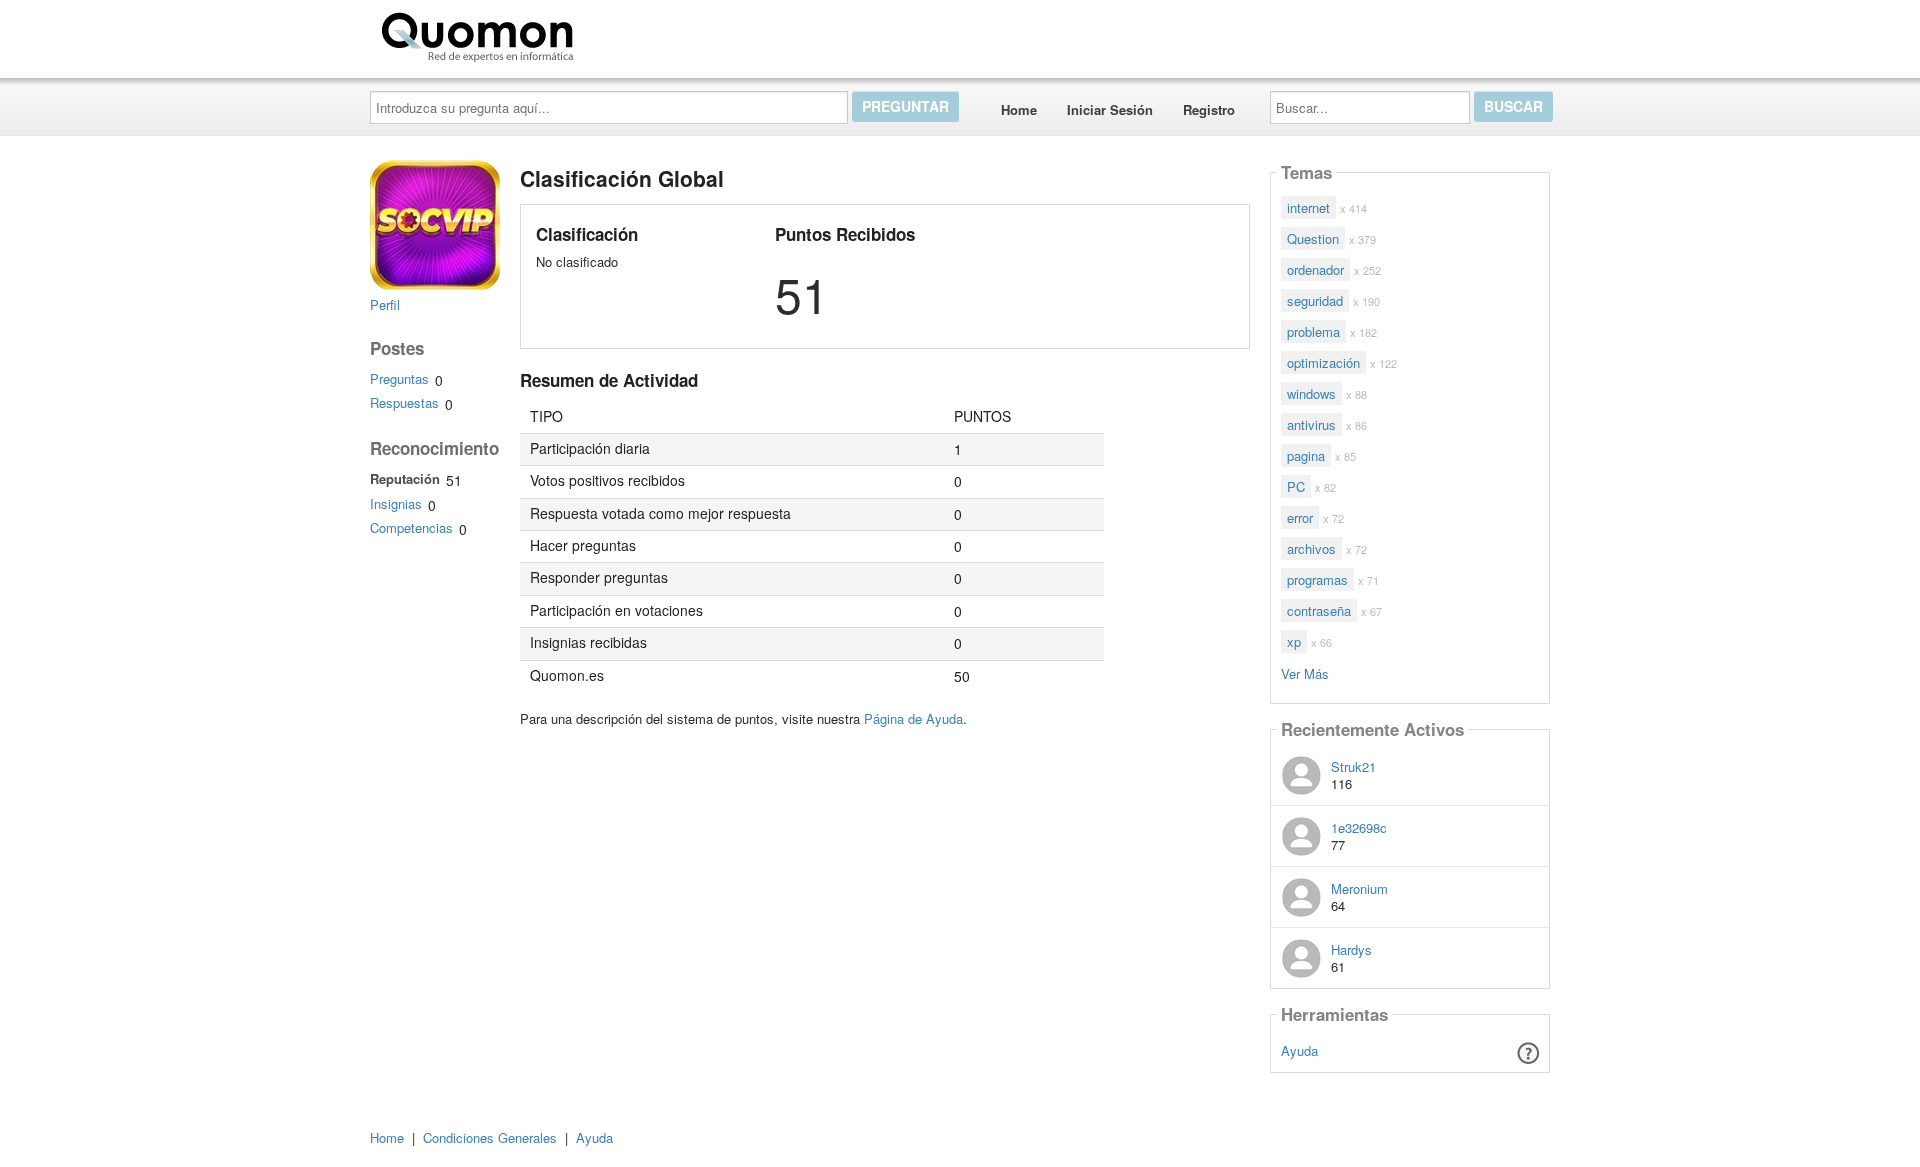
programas (1317, 579)
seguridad (1315, 300)
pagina (1306, 455)
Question (1313, 238)
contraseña (1319, 610)
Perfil (385, 304)
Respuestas (404, 402)
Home (1019, 109)
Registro (1209, 109)
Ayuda (1299, 1050)
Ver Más (1305, 672)
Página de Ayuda (913, 718)
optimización (1323, 362)
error (1300, 517)
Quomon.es (644, 33)
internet (1308, 207)
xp (1294, 641)
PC (1296, 486)
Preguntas (399, 378)
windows (1311, 393)
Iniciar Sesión (1110, 109)
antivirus (1311, 424)
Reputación (405, 478)
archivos (1311, 548)
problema (1313, 331)
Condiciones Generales (490, 1137)
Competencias (411, 527)
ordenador (1315, 269)
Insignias (396, 503)
